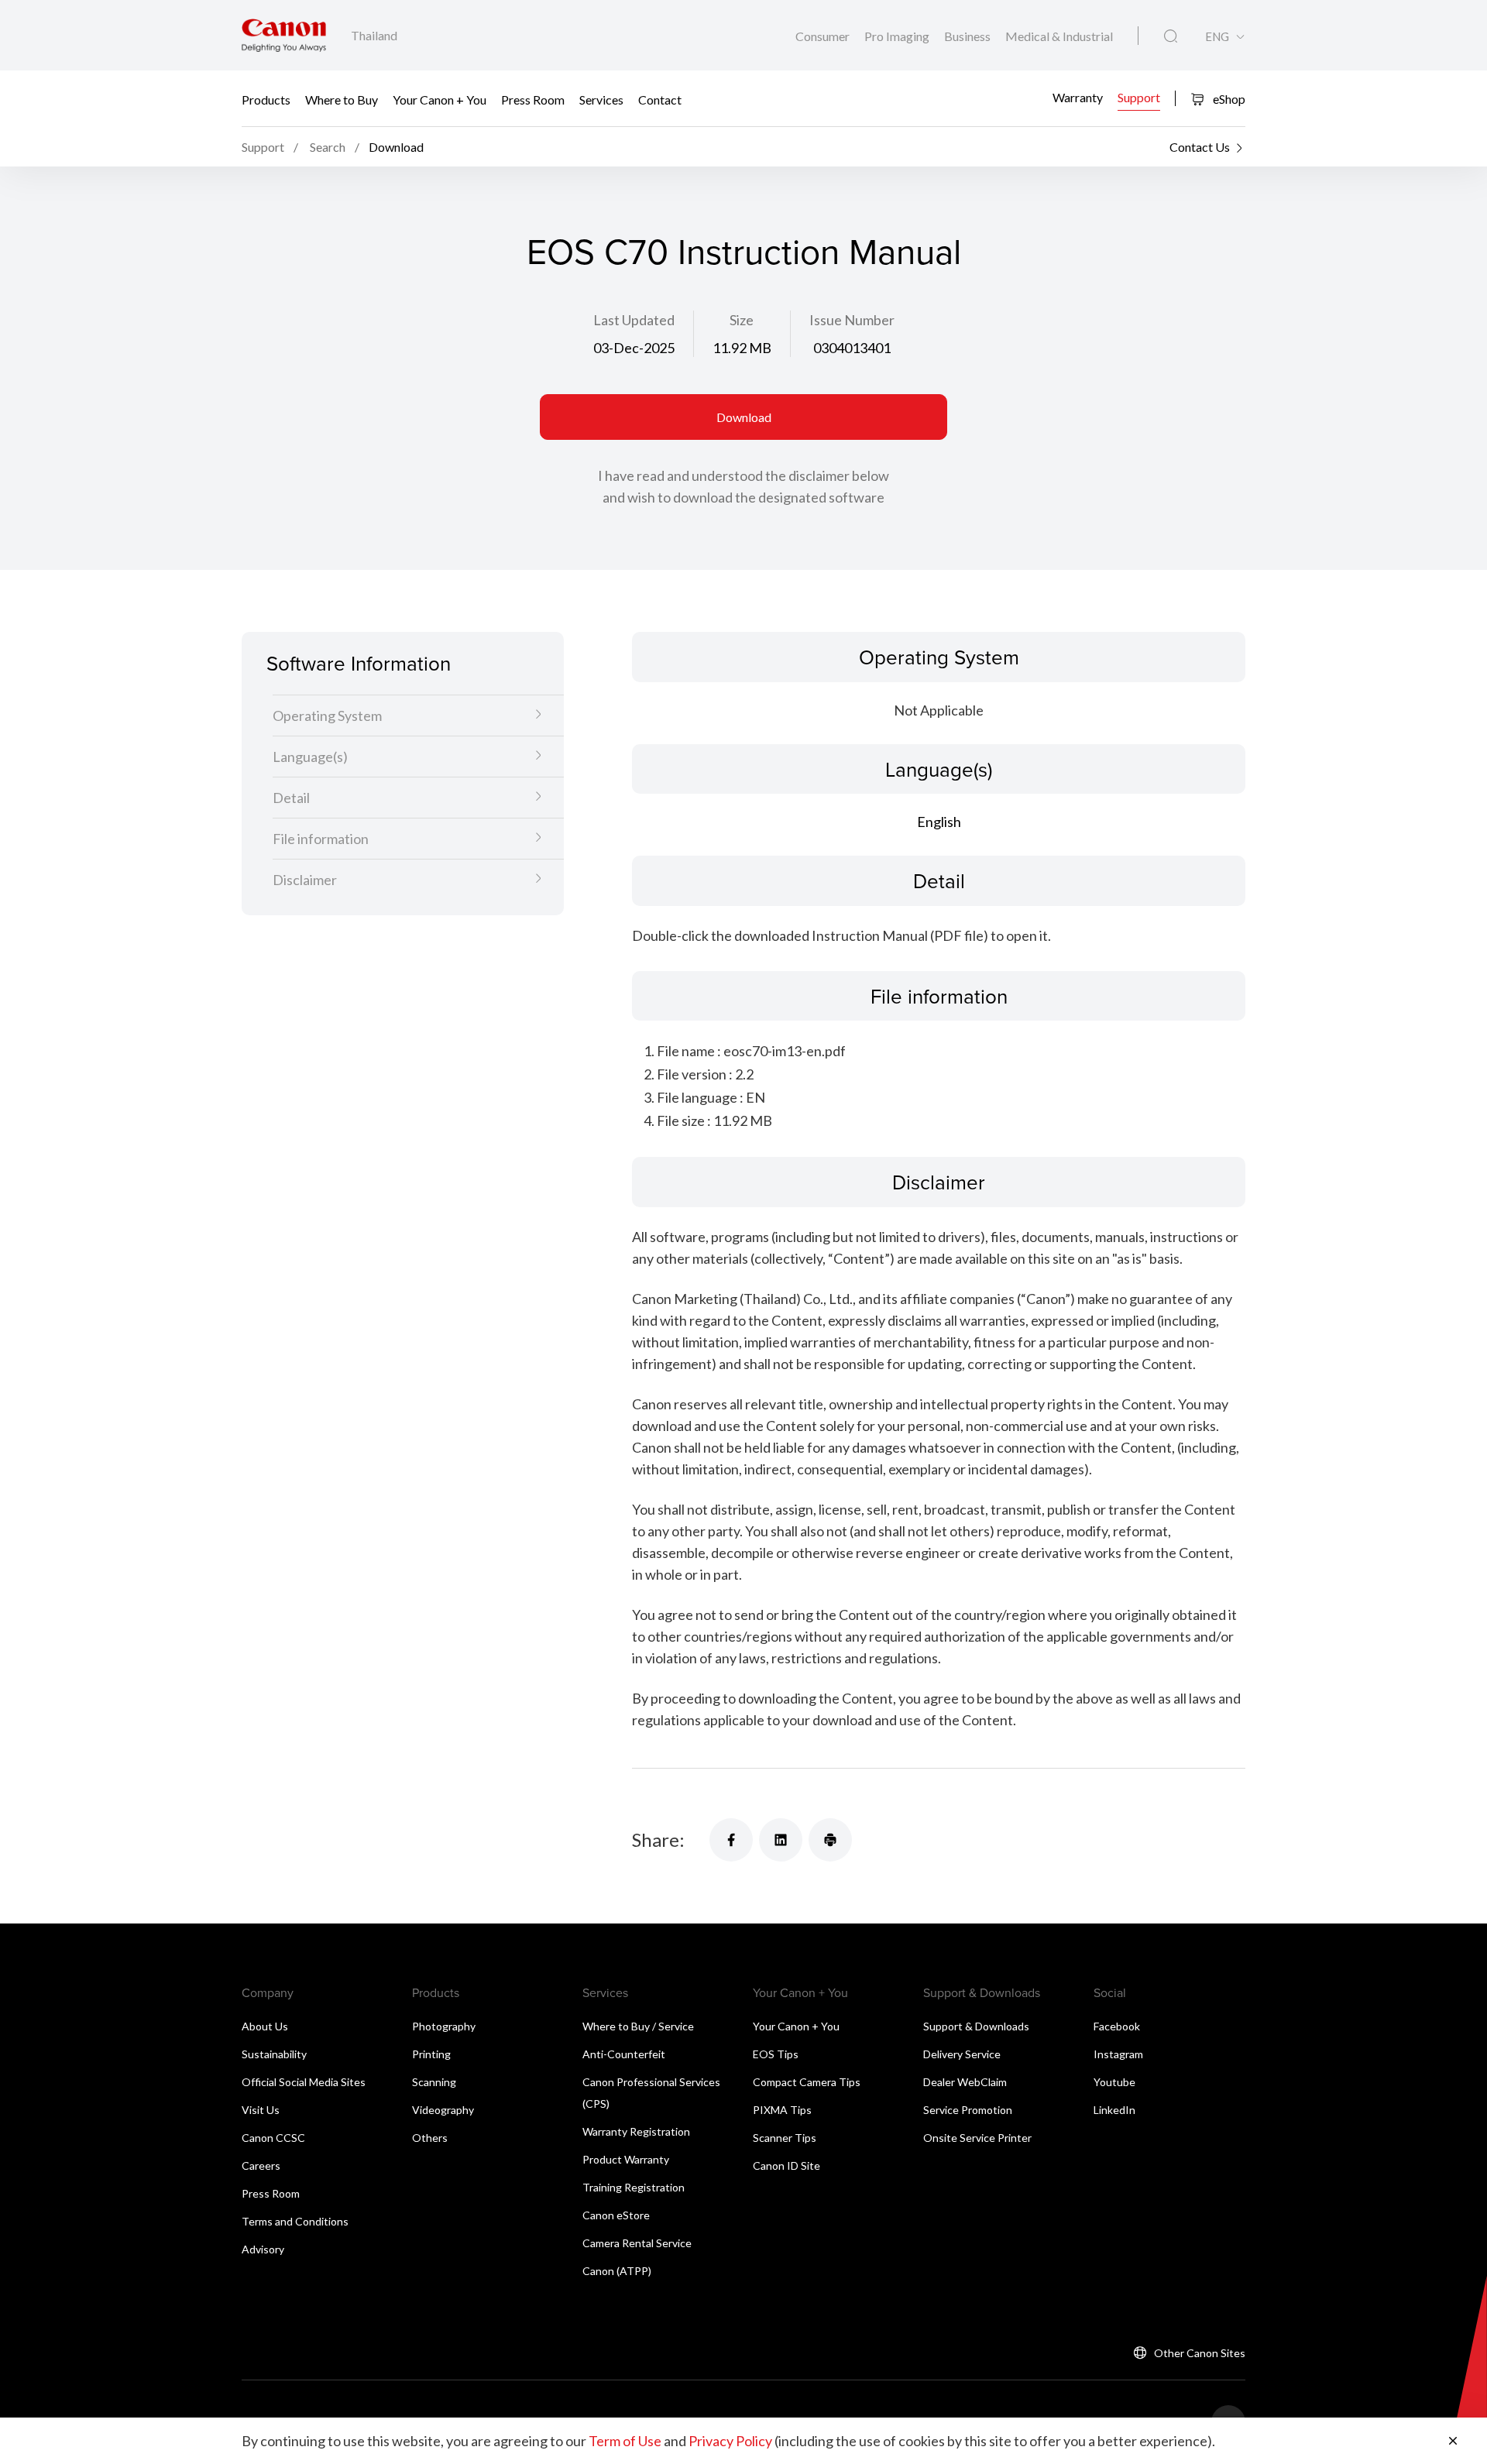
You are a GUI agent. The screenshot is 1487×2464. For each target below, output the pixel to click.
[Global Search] (1171, 36)
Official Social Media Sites (304, 2082)
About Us (265, 2026)
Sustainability (274, 2054)
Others (430, 2138)
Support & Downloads (976, 2026)
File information (321, 839)
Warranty (1078, 97)
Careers (261, 2165)
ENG (1217, 37)
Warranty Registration (636, 2131)
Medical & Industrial (1059, 36)
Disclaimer (305, 880)
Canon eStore (616, 2215)
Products (266, 99)
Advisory (263, 2249)
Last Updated (634, 320)
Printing (431, 2054)
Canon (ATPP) (617, 2271)
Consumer (824, 36)
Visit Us (261, 2110)
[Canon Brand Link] (284, 35)
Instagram (1118, 2054)
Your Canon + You (440, 99)
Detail (291, 798)
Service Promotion (968, 2110)
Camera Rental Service (637, 2243)
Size (742, 320)
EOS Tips (776, 2054)
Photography (444, 2026)
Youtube (1114, 2082)
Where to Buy (342, 99)
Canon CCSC (273, 2138)
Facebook (1117, 2026)
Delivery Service (962, 2054)
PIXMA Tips (782, 2110)
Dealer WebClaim (965, 2082)
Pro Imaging (898, 36)
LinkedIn (1114, 2110)
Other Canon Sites (1200, 2353)
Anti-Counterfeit (624, 2054)
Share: (658, 1839)
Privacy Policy (730, 2441)
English (939, 822)
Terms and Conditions (295, 2221)
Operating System (327, 716)
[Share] (731, 1840)
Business (968, 36)
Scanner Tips (785, 2138)
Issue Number (852, 320)
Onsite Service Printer (977, 2138)
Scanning (434, 2082)
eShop (1228, 99)
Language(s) (310, 757)
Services (601, 99)
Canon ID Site (786, 2165)
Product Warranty (626, 2159)
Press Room (533, 99)
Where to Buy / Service (638, 2026)
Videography (443, 2110)
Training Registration (634, 2187)
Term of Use (625, 2441)
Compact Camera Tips (807, 2082)
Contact (660, 99)
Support (1139, 97)
